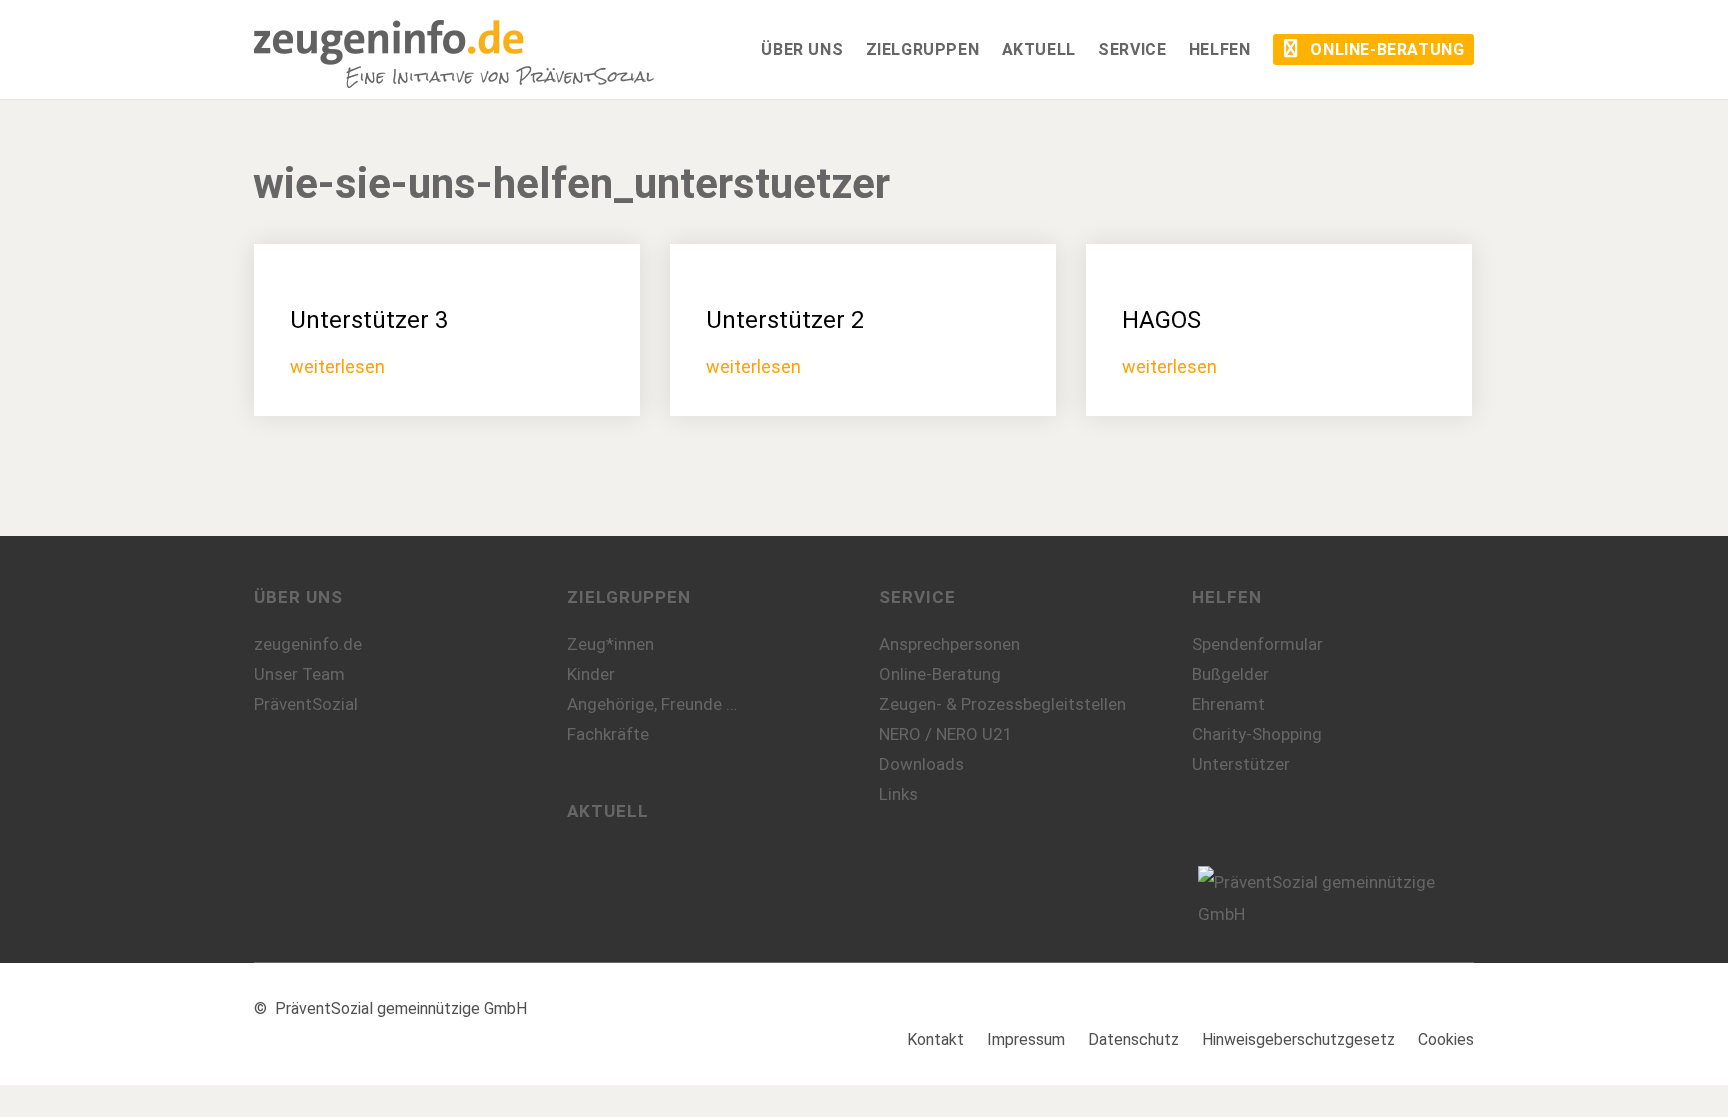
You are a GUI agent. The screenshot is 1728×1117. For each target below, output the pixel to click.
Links (898, 794)
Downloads (921, 764)
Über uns (298, 597)
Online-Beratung (940, 674)
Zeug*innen (610, 644)
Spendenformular (1257, 644)
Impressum (1026, 1039)
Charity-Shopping (1257, 734)
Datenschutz (1133, 1039)
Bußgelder (1230, 674)
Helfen (1227, 597)
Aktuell (608, 811)
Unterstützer (1241, 764)
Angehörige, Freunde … (652, 704)
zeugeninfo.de (308, 644)
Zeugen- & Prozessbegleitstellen (1002, 704)
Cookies (1446, 1039)
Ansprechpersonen (949, 644)
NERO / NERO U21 (946, 734)
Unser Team (299, 674)
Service (917, 597)
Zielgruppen (629, 597)
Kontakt (935, 1039)
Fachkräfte (608, 734)
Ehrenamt (1228, 704)
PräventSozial (306, 704)
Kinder (591, 674)
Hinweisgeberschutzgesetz (1298, 1039)
